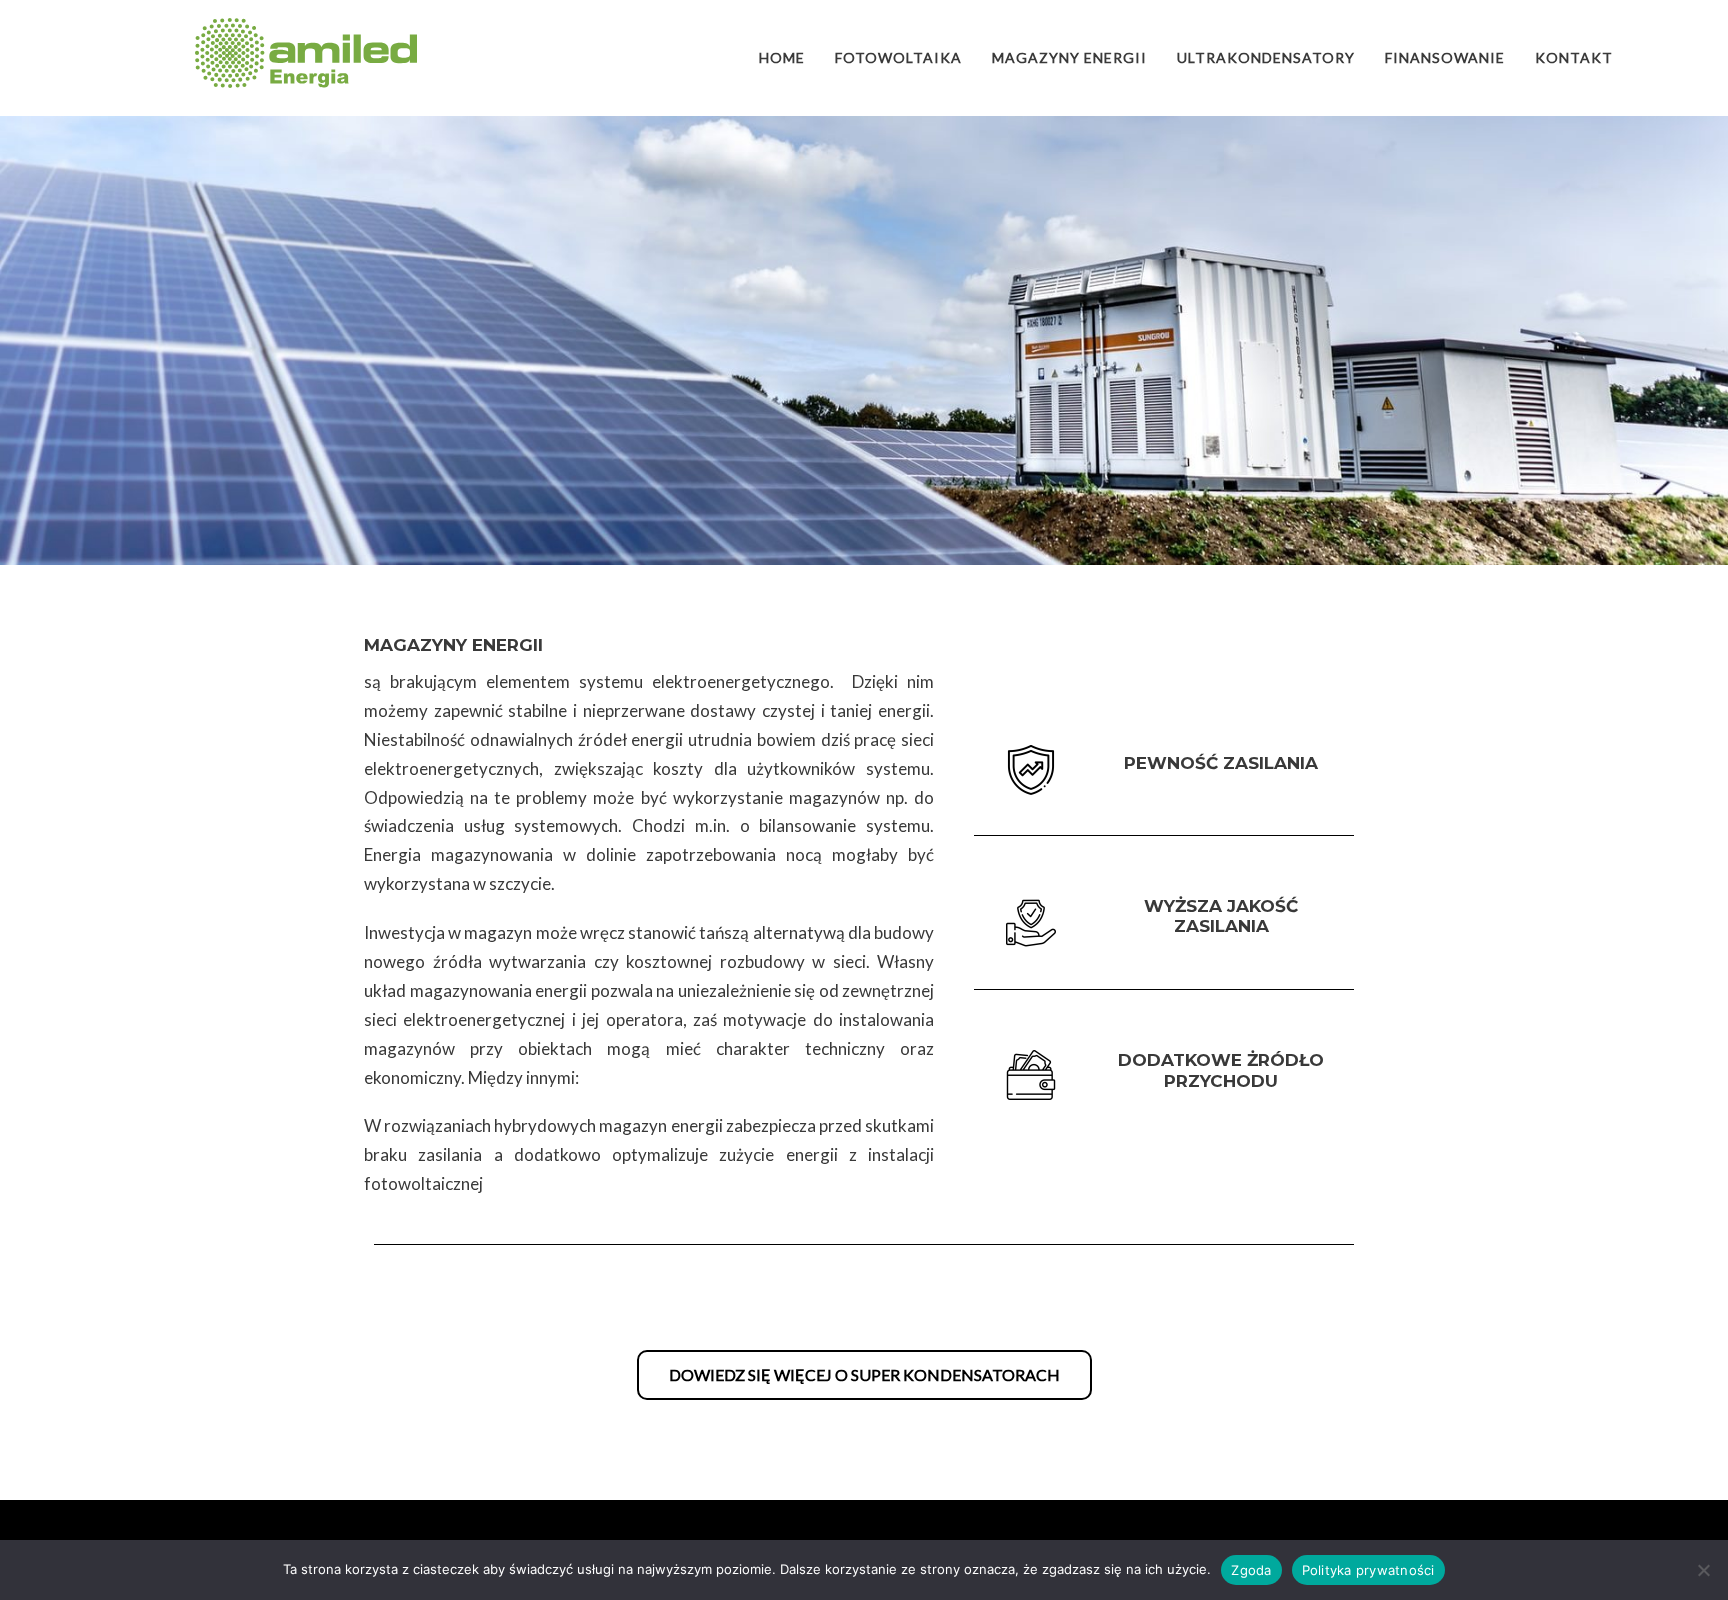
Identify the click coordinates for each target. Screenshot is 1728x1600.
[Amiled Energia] (306, 53)
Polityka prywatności (1368, 1570)
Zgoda (1251, 1570)
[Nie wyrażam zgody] (1703, 1570)
